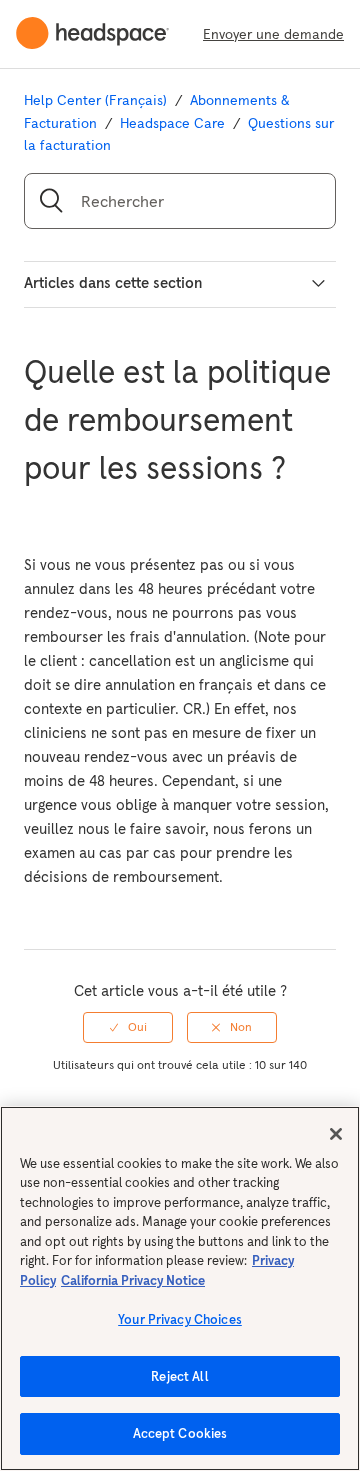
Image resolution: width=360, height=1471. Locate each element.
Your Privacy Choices (180, 1319)
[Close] (336, 1134)
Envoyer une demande (273, 34)
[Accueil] (100, 34)
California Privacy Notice (133, 1280)
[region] (180, 1288)
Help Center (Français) (95, 100)
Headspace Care (172, 123)
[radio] (128, 1027)
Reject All (179, 1376)
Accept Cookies (180, 1433)
